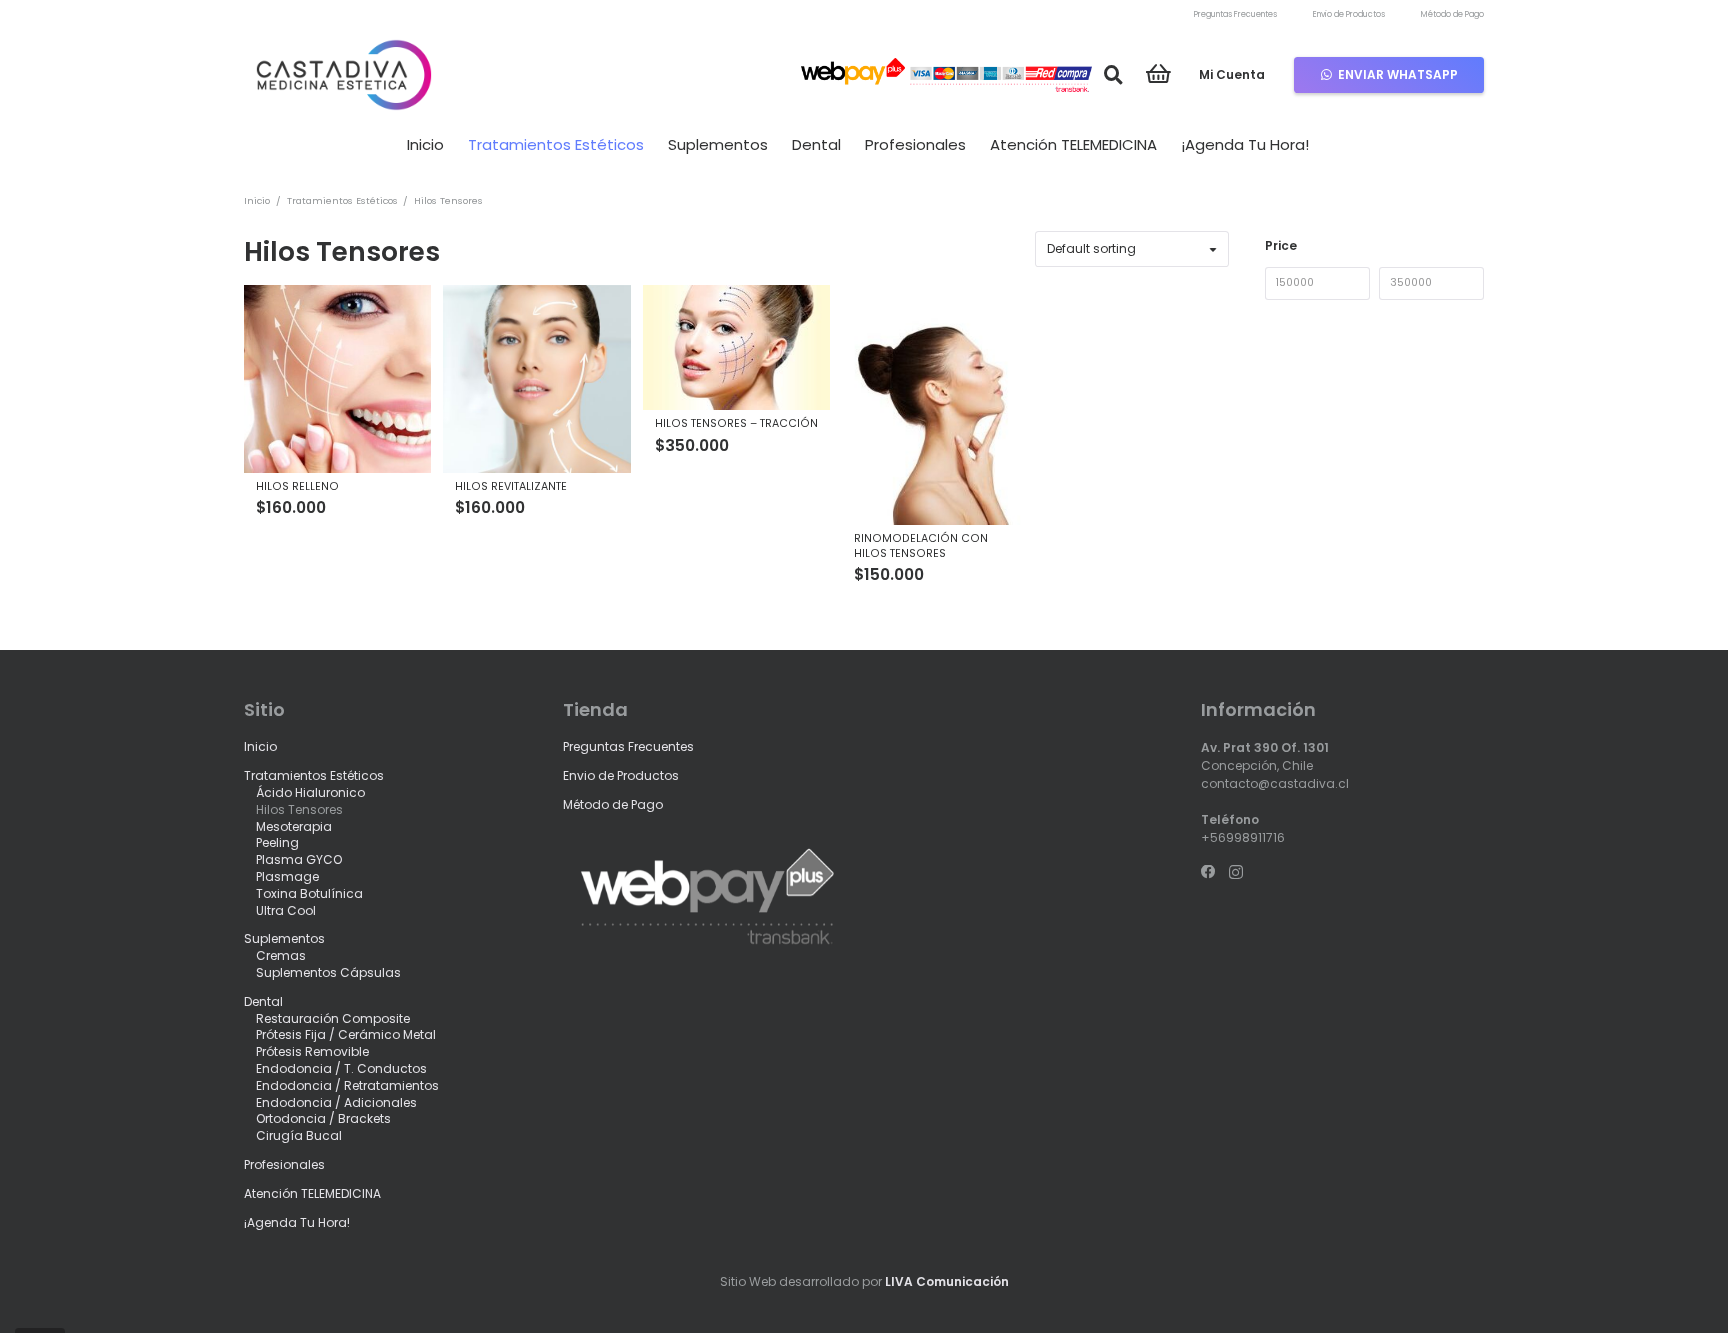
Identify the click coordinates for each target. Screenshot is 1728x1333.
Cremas (281, 955)
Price (1281, 245)
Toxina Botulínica (309, 893)
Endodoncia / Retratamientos (347, 1085)
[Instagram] (1236, 873)
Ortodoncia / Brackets (323, 1118)
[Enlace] (344, 75)
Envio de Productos (1349, 14)
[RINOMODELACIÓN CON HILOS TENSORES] (935, 404)
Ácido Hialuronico (310, 792)
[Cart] (1158, 75)
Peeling (277, 842)
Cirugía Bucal (299, 1135)
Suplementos (284, 938)
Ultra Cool (286, 909)
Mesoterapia (294, 825)
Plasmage (287, 876)
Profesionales (284, 1164)
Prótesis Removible (312, 1051)
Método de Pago (1452, 14)
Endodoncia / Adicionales (336, 1101)
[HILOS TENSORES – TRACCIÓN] (736, 347)
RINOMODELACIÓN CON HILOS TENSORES (921, 546)
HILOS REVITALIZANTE (511, 486)
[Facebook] (1208, 872)
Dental (263, 1001)
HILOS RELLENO (297, 486)
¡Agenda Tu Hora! (297, 1221)
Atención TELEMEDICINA (312, 1193)
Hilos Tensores (299, 809)
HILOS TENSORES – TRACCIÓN (736, 423)
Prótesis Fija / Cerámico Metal (346, 1034)
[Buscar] (1113, 75)
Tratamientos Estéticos (342, 200)
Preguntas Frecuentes (1235, 14)
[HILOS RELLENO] (337, 378)
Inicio (257, 200)
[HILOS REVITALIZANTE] (536, 378)
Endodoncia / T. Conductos (341, 1068)
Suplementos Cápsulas (328, 972)
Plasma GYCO (299, 859)
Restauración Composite (333, 1017)
